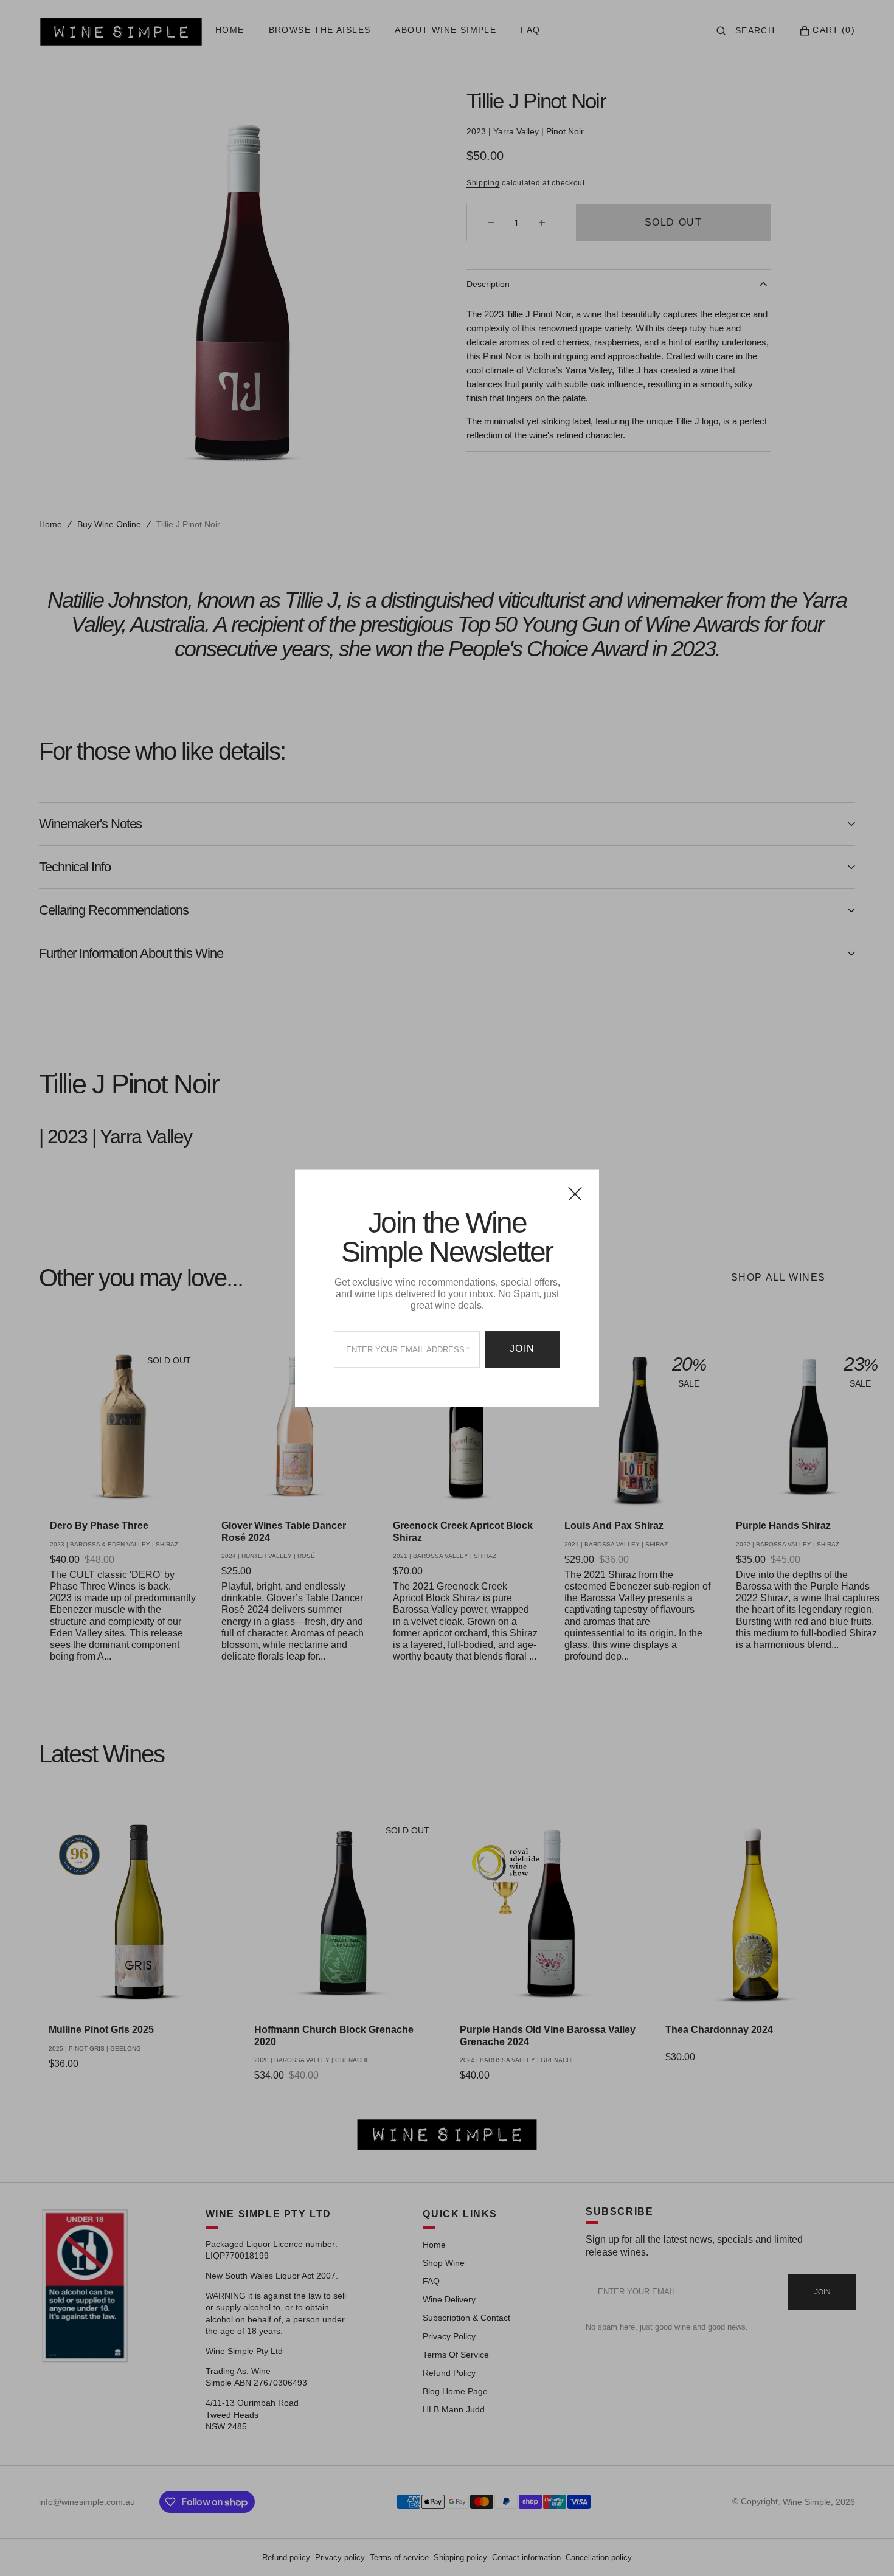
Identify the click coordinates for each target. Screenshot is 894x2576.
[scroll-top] (866, 2548)
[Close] (575, 1193)
